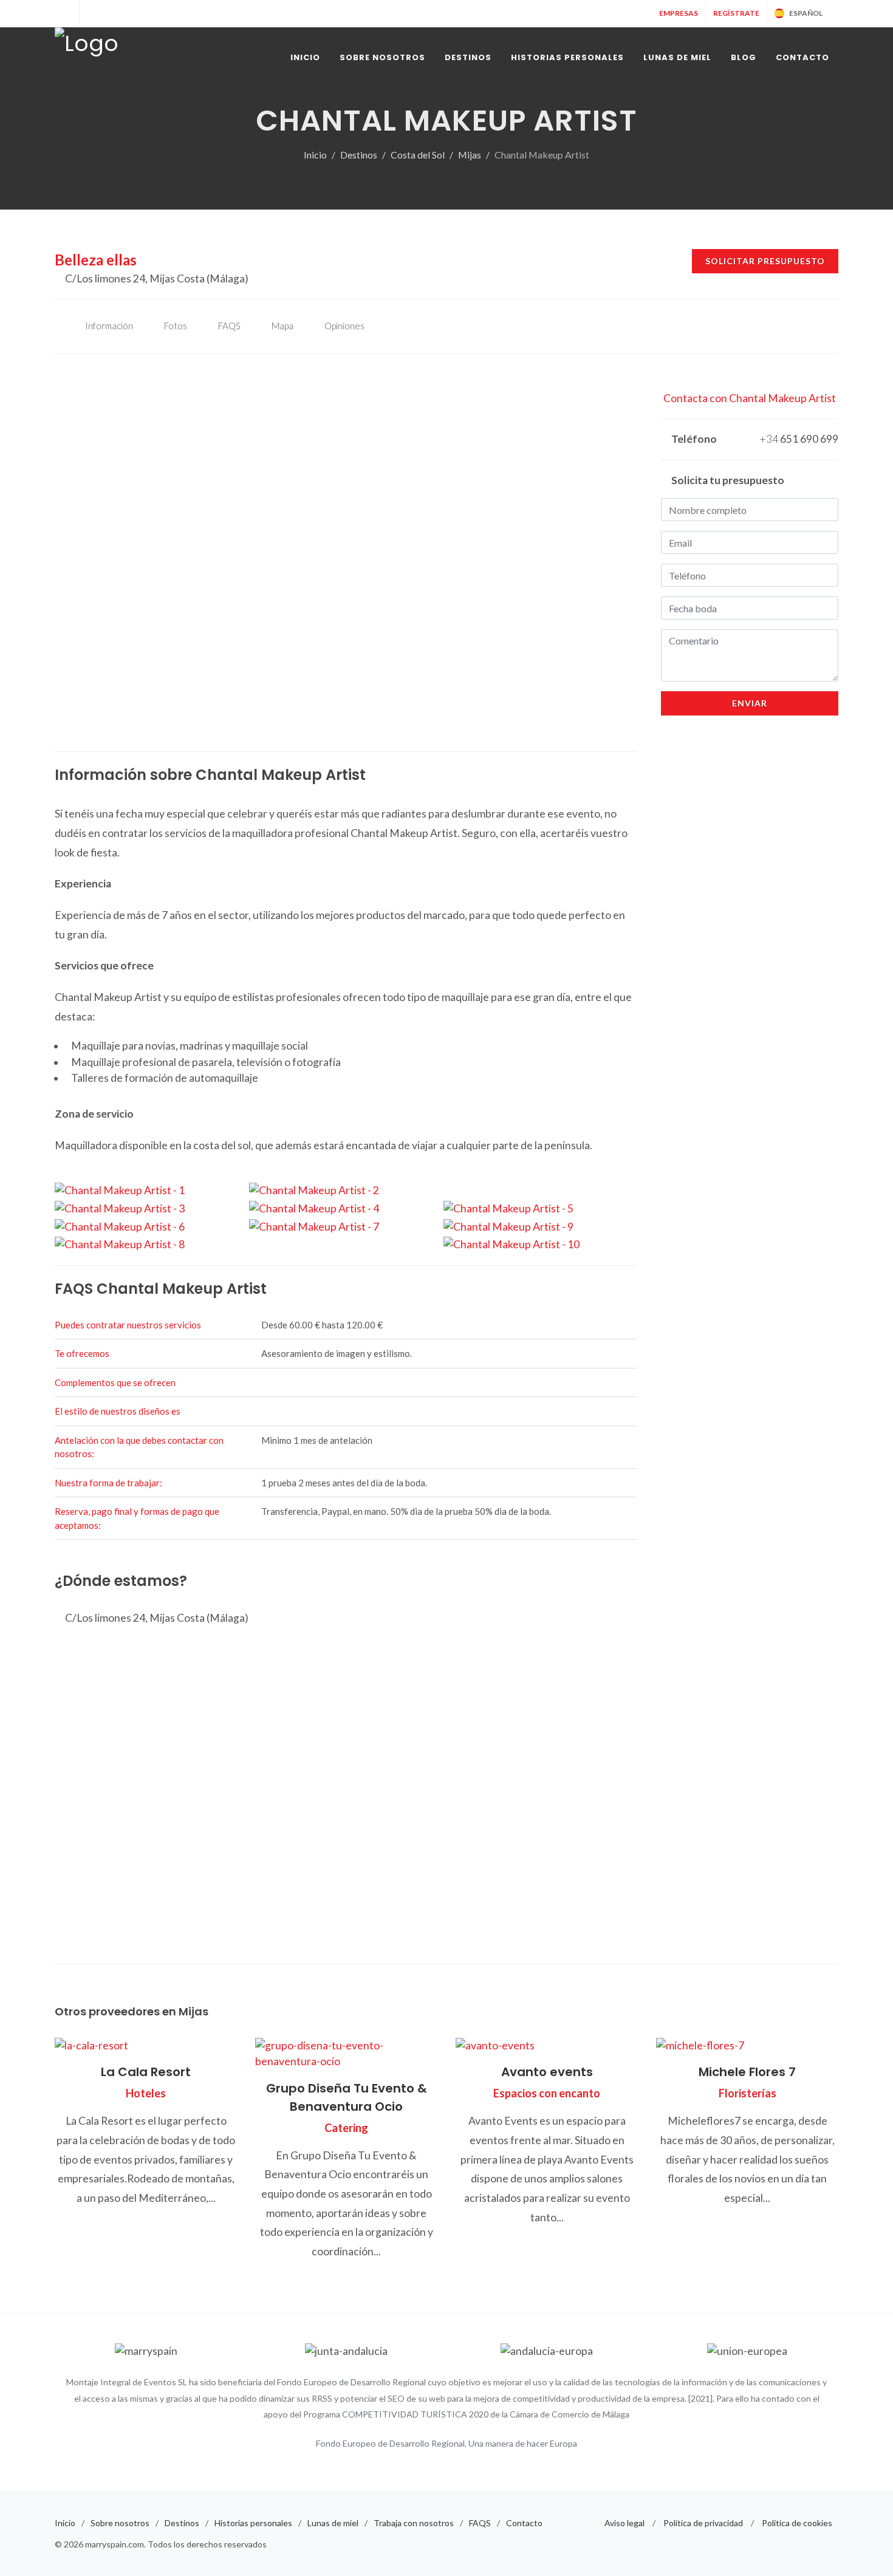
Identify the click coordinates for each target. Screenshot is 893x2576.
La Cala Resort (146, 2072)
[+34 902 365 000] (67, 13)
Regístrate (736, 13)
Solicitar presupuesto (765, 261)
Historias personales (253, 2523)
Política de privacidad (703, 2523)
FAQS (480, 2523)
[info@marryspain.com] (92, 13)
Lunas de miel (333, 2523)
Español (806, 13)
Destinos (359, 155)
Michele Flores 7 (747, 2072)
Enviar (750, 703)
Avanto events (547, 2072)
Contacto (524, 2523)
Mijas (470, 155)
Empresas (678, 13)
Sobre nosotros (120, 2523)
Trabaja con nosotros (414, 2523)
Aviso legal (624, 2523)
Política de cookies (797, 2523)
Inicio (315, 155)
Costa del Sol (418, 155)
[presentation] (44, 553)
